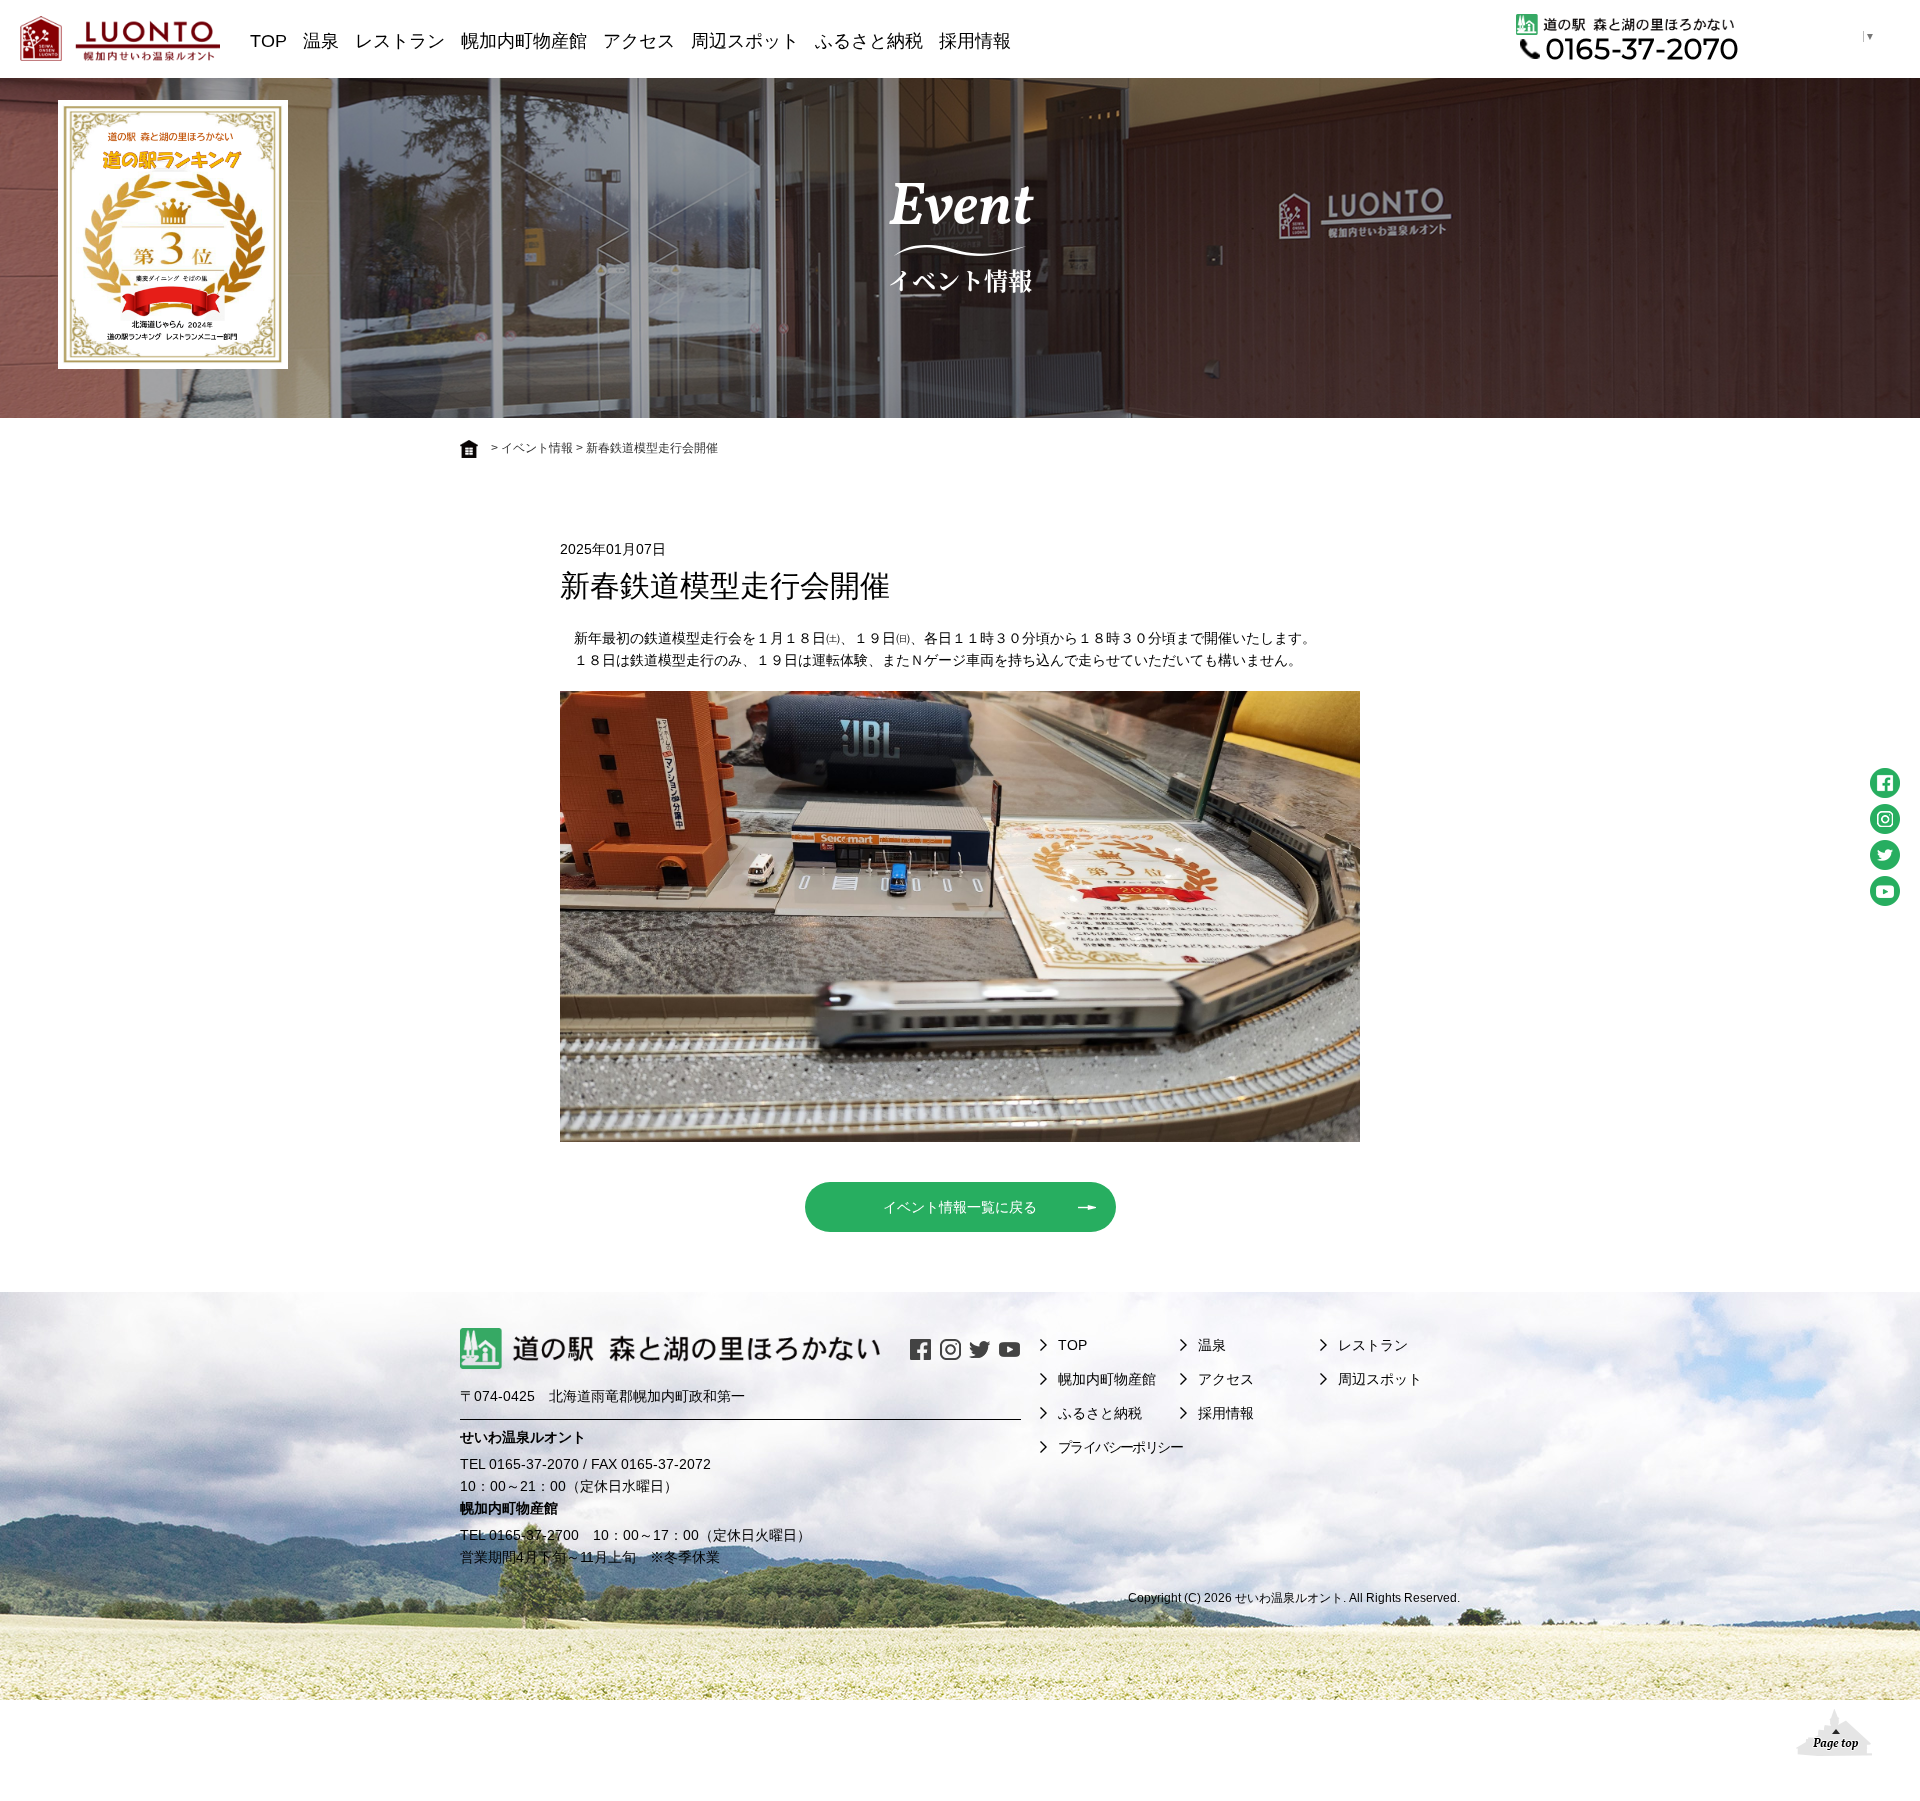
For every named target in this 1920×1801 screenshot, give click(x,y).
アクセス (639, 40)
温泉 (321, 40)
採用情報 (975, 40)
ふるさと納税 (869, 40)
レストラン (400, 40)
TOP (268, 40)
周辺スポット (745, 40)
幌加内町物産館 (524, 40)
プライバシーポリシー (1120, 1447)
